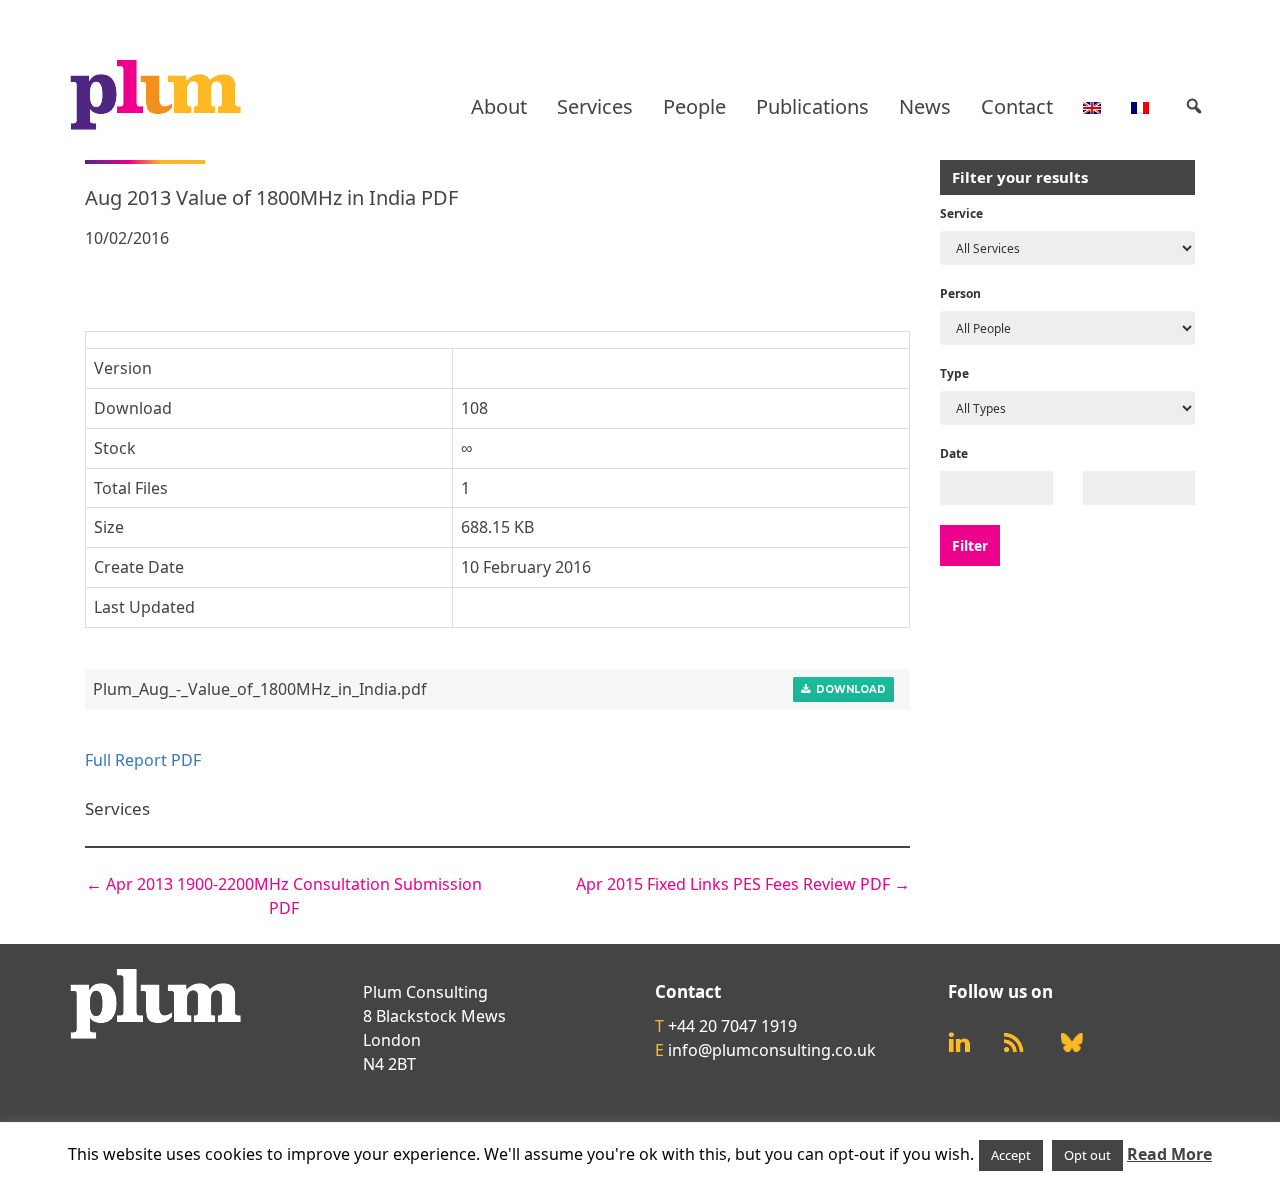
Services (595, 106)
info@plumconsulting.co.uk (772, 1050)
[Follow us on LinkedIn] (959, 1042)
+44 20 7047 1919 (732, 1026)
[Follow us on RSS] (1014, 1042)
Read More (1169, 1154)
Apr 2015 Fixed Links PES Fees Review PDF (743, 884)
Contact (1017, 106)
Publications (812, 106)
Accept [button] (1011, 1155)
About (499, 106)
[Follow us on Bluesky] (1072, 1043)
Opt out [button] (1087, 1155)
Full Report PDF (143, 760)
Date (954, 453)
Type (954, 373)
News (925, 106)
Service (961, 213)
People (694, 106)
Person (960, 293)
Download (848, 689)
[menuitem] (1092, 107)
